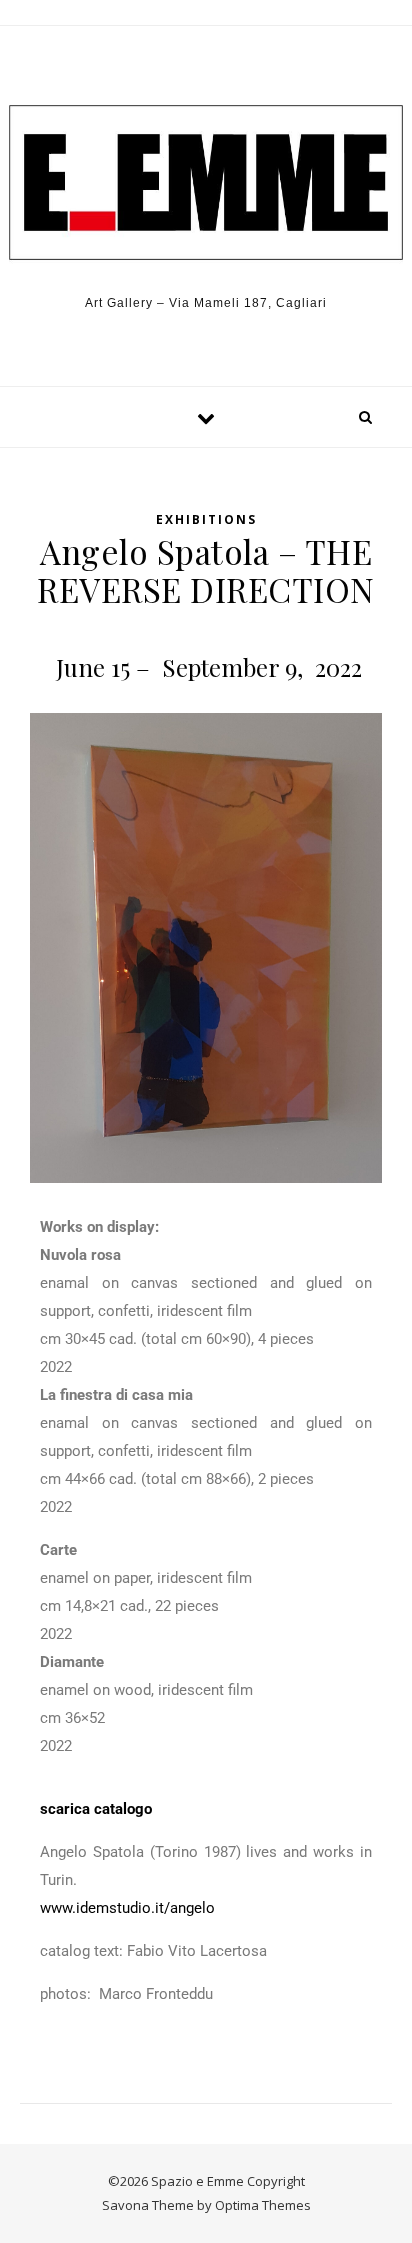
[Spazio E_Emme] (206, 183)
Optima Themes (263, 2205)
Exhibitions (206, 519)
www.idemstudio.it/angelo (127, 1908)
